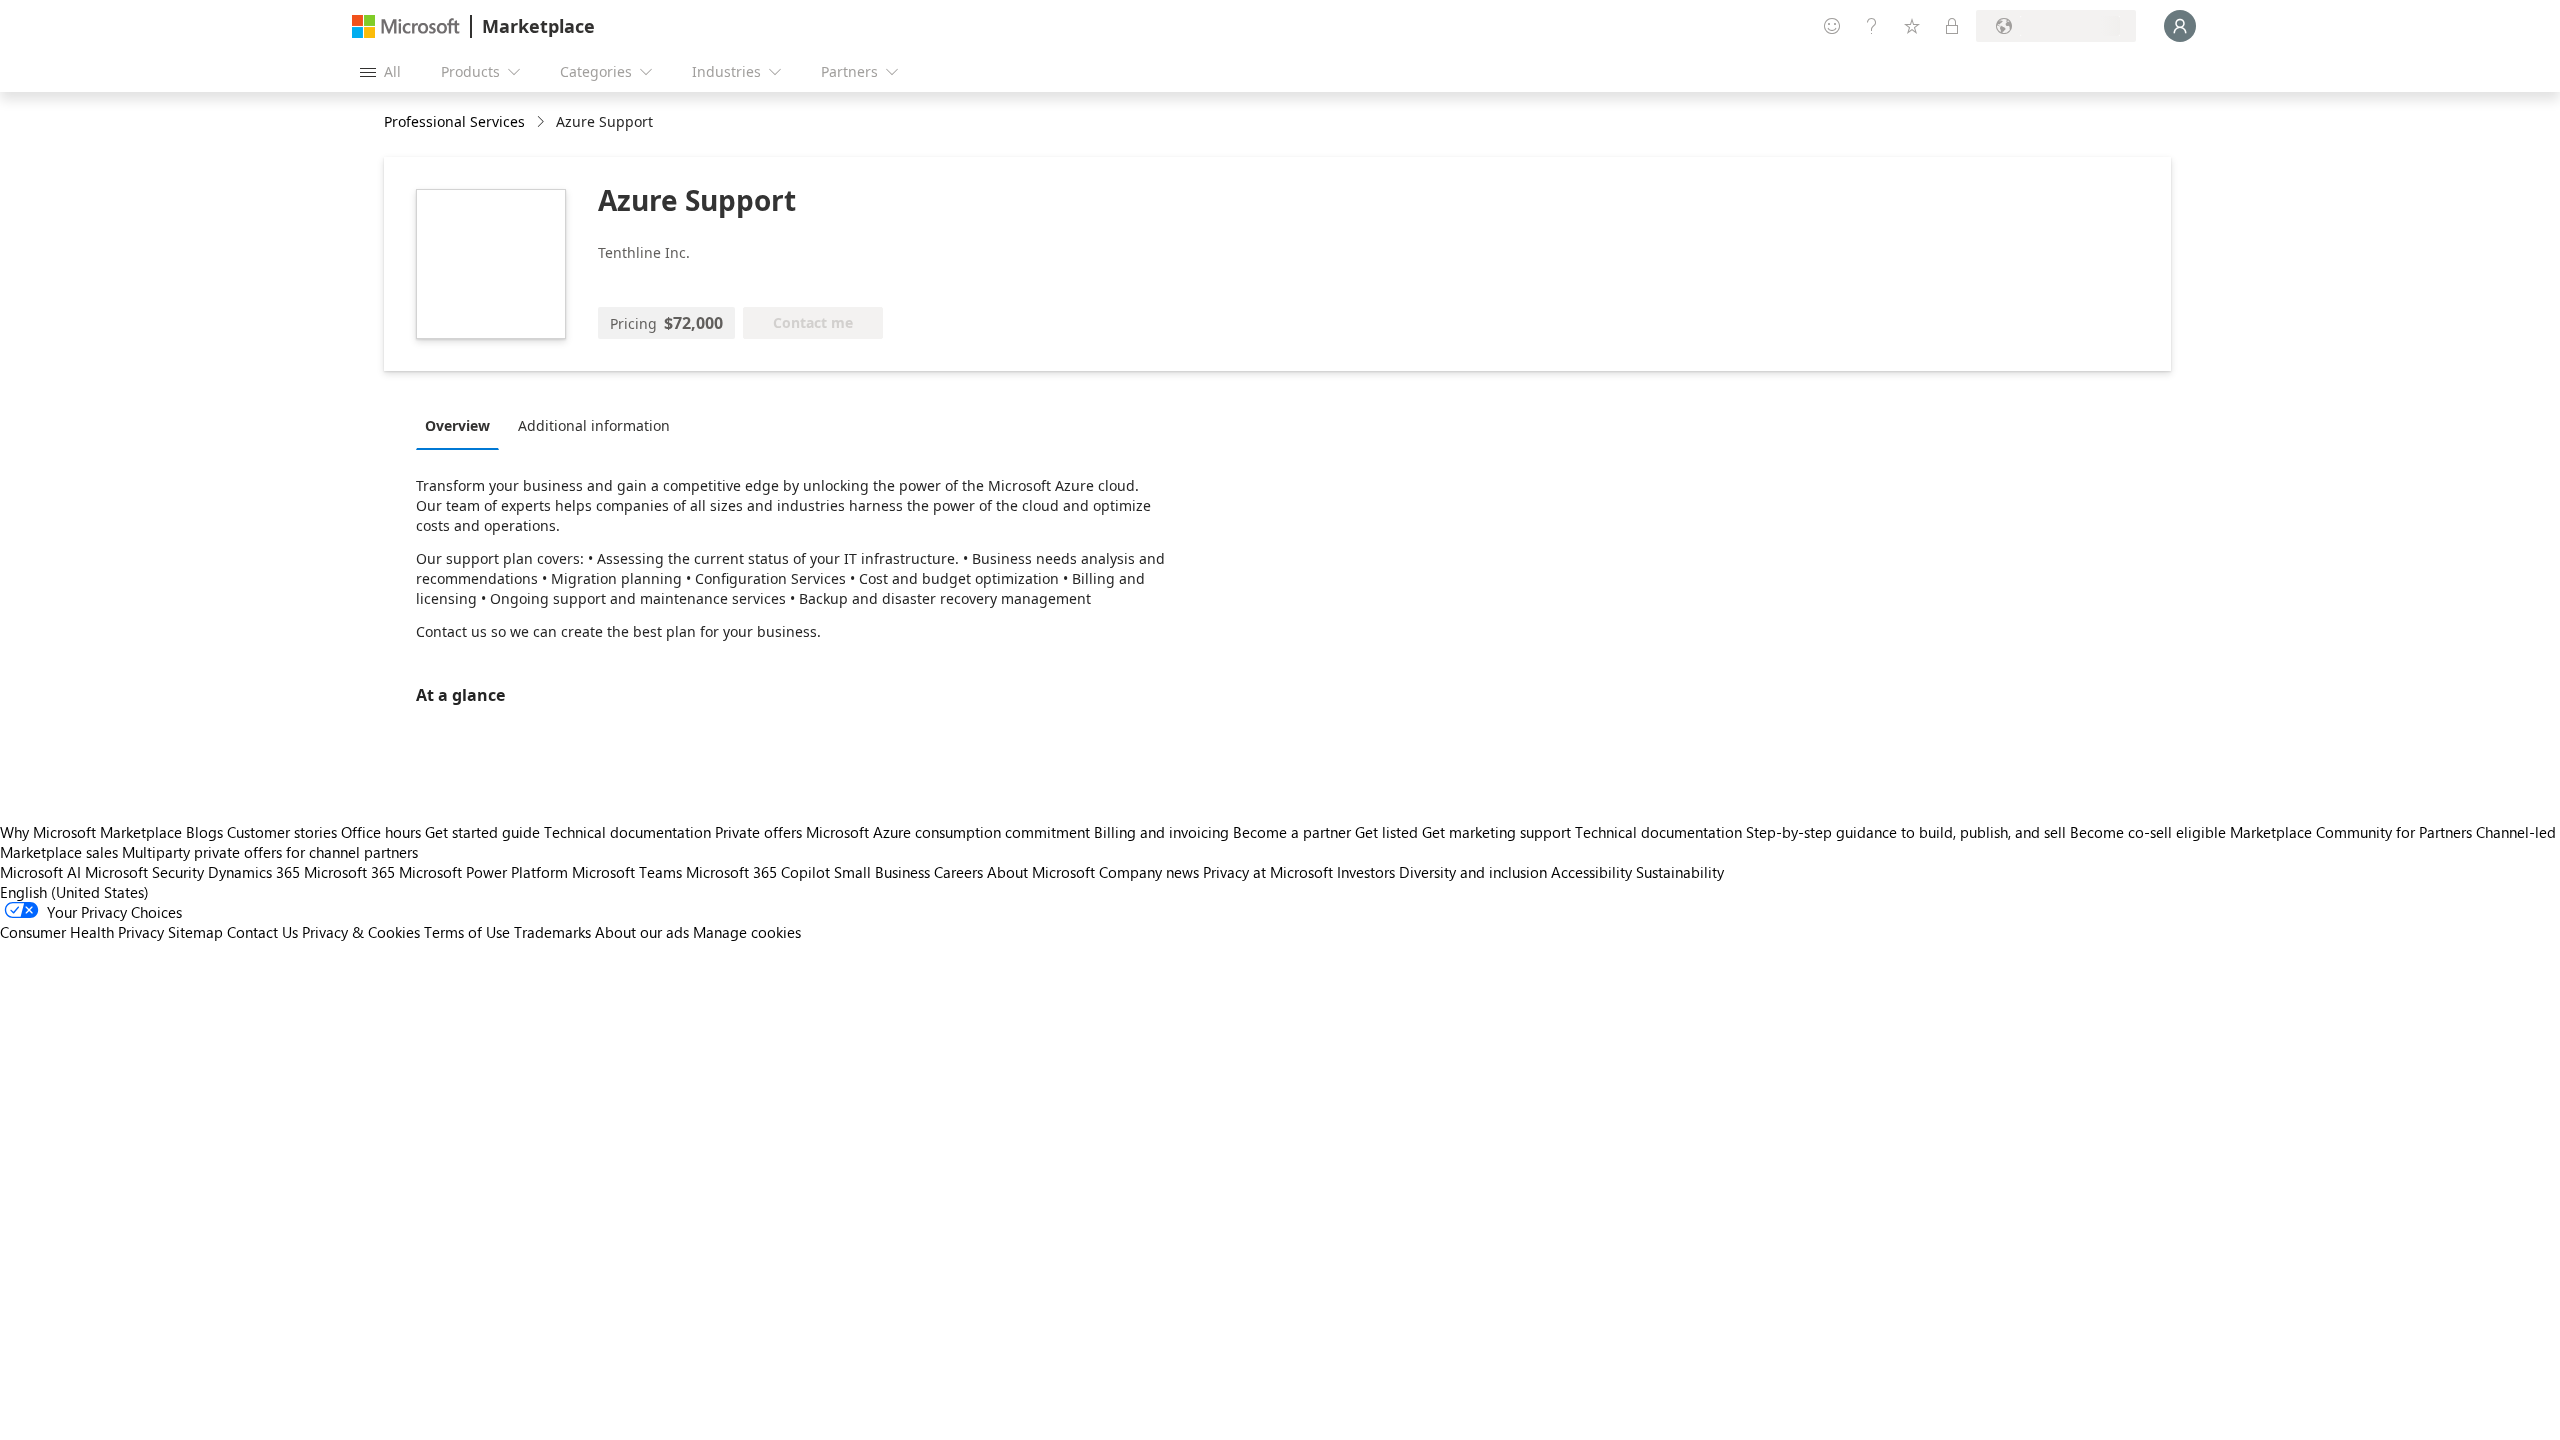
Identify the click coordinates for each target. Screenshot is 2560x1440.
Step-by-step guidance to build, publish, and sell (1906, 832)
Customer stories (282, 832)
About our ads (642, 932)
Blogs (204, 832)
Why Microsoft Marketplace (91, 832)
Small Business (882, 872)
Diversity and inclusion (1473, 872)
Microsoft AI (40, 872)
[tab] (462, 425)
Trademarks (552, 932)
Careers (958, 872)
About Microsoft (1041, 872)
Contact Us (262, 932)
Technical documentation (627, 832)
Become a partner (1292, 832)
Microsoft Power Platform (483, 872)
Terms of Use (467, 932)
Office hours (381, 832)
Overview (457, 425)
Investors (1366, 872)
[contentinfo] (542, 122)
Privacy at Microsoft (1268, 872)
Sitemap (195, 932)
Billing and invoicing (1161, 832)
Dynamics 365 (254, 872)
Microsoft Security (144, 872)
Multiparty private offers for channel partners (270, 852)
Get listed (1386, 832)
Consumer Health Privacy (82, 932)
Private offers (758, 832)
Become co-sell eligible (2148, 832)
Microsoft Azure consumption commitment (950, 832)
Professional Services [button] (454, 121)
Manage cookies (747, 932)
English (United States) (74, 892)
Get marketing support (1496, 832)
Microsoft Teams (627, 872)
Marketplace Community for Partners (2351, 832)
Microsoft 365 (349, 872)
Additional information (594, 425)
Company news (1149, 872)
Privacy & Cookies (361, 932)
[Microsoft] (406, 26)
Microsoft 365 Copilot (758, 872)
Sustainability (1680, 872)
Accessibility (1591, 872)
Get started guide (482, 832)
